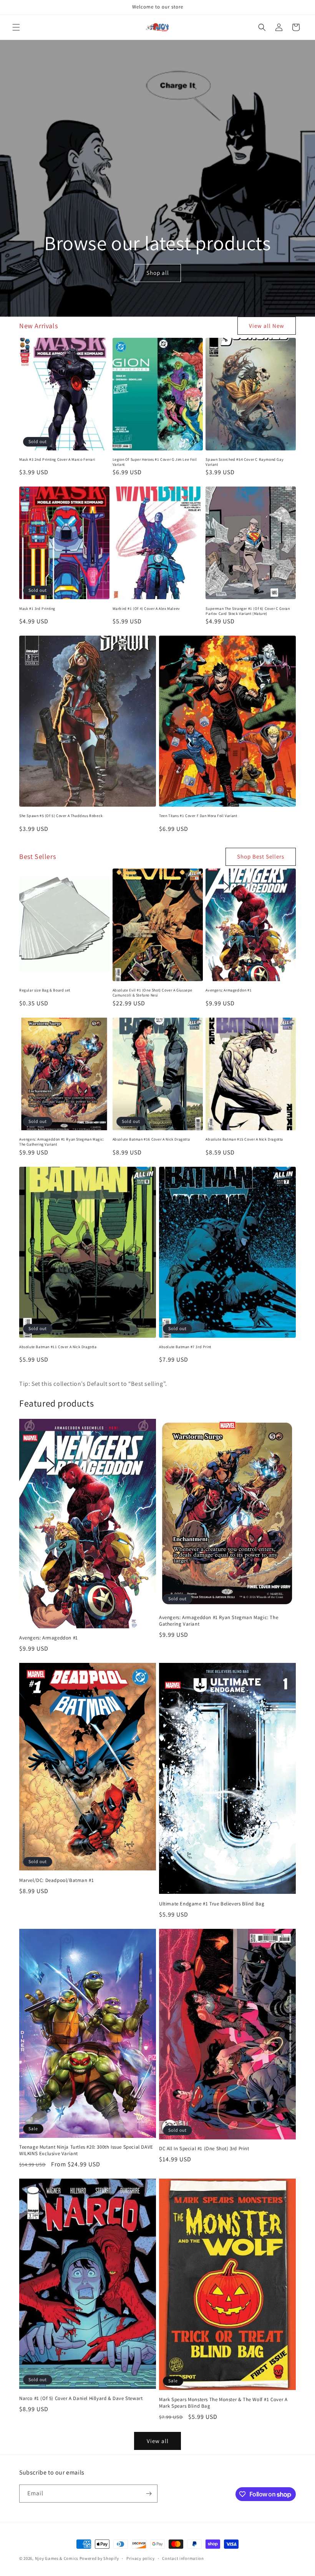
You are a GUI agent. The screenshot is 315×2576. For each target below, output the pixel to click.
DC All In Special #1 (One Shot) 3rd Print (204, 2149)
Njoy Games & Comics (57, 2558)
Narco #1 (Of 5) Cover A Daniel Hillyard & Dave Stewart (81, 2398)
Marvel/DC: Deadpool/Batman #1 (56, 1880)
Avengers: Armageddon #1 (229, 990)
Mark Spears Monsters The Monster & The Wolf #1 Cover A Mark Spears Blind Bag (223, 2403)
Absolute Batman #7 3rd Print (185, 1347)
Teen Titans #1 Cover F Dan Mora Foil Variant (198, 816)
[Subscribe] (149, 2494)
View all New (267, 326)
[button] (16, 27)
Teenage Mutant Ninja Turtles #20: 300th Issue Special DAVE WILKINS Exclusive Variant (86, 2150)
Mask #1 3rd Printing (37, 609)
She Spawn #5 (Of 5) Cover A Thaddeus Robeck (61, 816)
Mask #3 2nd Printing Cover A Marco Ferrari (57, 459)
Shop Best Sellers (261, 856)
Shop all (157, 273)
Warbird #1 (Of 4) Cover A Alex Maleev (146, 609)
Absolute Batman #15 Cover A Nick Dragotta (244, 1139)
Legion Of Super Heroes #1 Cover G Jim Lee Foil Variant (155, 462)
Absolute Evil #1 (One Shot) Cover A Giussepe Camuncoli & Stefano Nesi (153, 993)
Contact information (183, 2558)
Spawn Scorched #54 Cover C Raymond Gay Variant (245, 462)
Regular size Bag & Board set (45, 990)
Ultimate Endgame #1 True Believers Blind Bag (212, 1904)
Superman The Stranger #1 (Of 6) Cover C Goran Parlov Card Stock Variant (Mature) (248, 611)
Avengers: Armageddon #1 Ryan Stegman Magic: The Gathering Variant (62, 1142)
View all (158, 2441)
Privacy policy (141, 2558)
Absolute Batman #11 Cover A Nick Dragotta (58, 1347)
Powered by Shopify (99, 2558)
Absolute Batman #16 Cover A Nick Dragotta (151, 1139)
